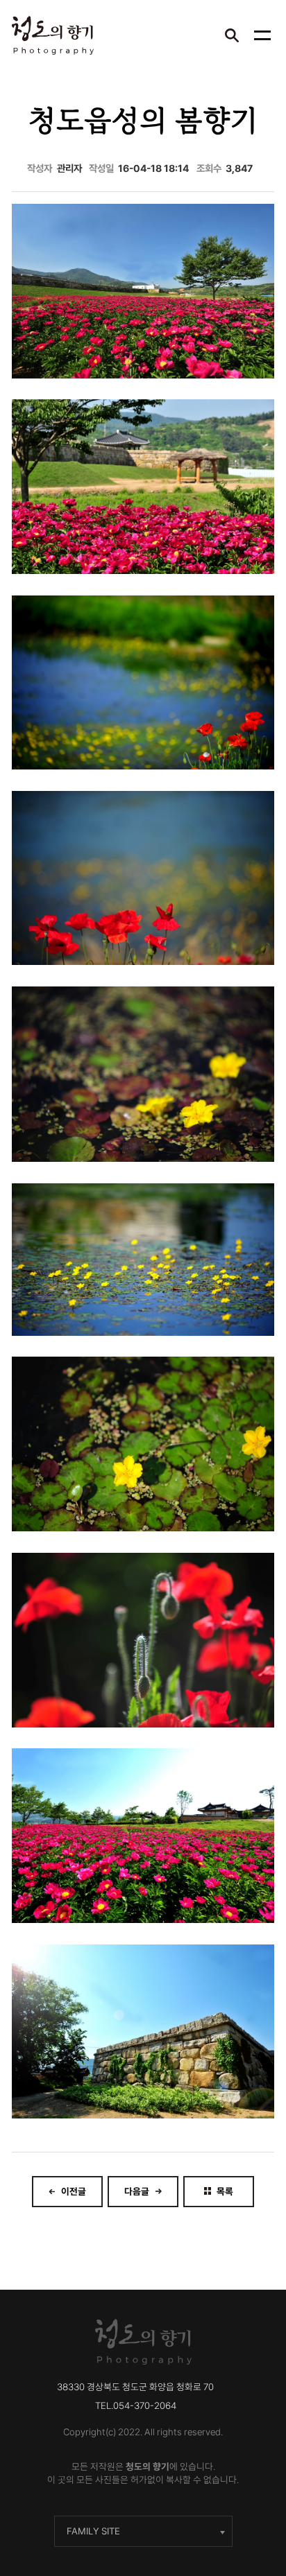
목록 (225, 2191)
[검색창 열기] (232, 35)
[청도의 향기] (53, 35)
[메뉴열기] (262, 35)
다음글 (137, 2191)
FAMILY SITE (93, 2531)
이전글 (74, 2191)
